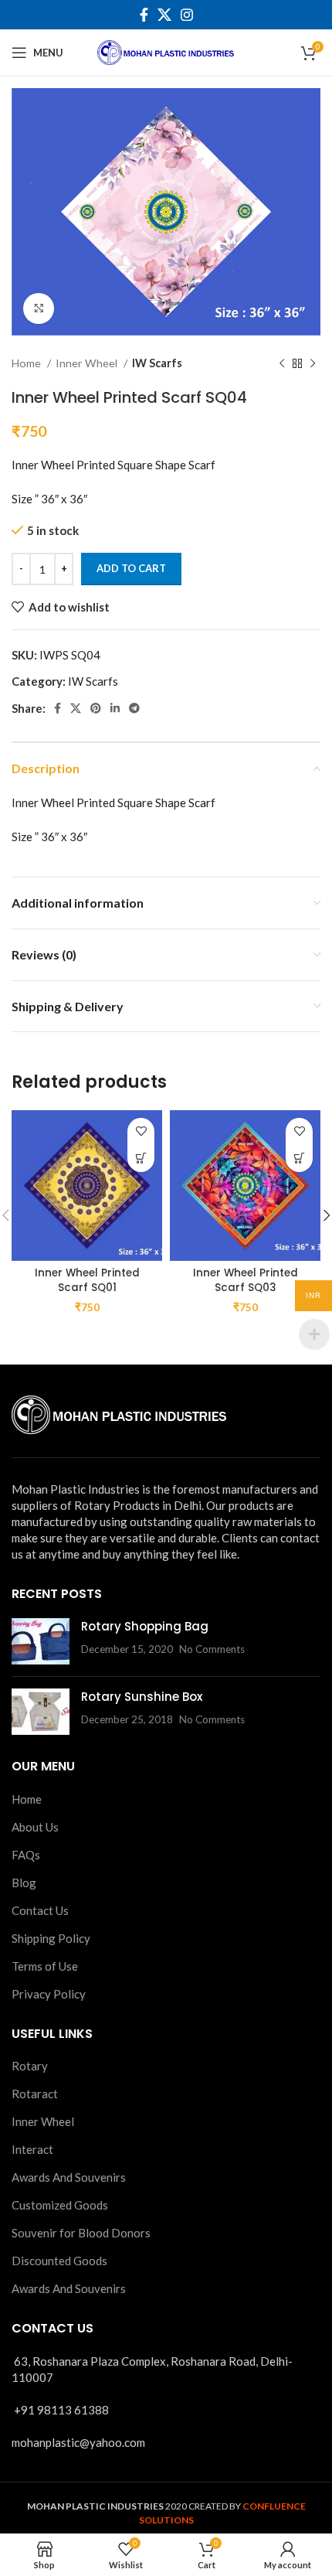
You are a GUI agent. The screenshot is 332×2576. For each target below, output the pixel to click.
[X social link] (164, 15)
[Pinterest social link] (96, 708)
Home (27, 363)
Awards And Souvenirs (69, 2177)
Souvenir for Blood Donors (81, 2233)
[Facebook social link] (144, 15)
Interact (32, 2149)
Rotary (30, 2066)
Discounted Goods (59, 2261)
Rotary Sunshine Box (142, 1697)
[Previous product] (282, 363)
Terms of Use (45, 1966)
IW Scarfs (157, 363)
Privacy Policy (49, 1994)
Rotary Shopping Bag (145, 1626)
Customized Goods (60, 2205)
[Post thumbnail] (41, 1641)
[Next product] (313, 363)
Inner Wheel (88, 363)
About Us (35, 1827)
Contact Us (40, 1910)
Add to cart (131, 568)
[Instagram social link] (187, 15)
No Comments (212, 1649)
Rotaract (35, 2094)
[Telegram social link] (134, 708)
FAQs (26, 1855)
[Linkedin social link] (115, 708)
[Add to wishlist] (141, 1131)
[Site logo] (166, 51)
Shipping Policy (51, 1938)
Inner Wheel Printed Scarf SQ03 (246, 1280)
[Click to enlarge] (39, 308)
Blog (24, 1883)
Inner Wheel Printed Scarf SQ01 (87, 1280)
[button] (141, 1159)
